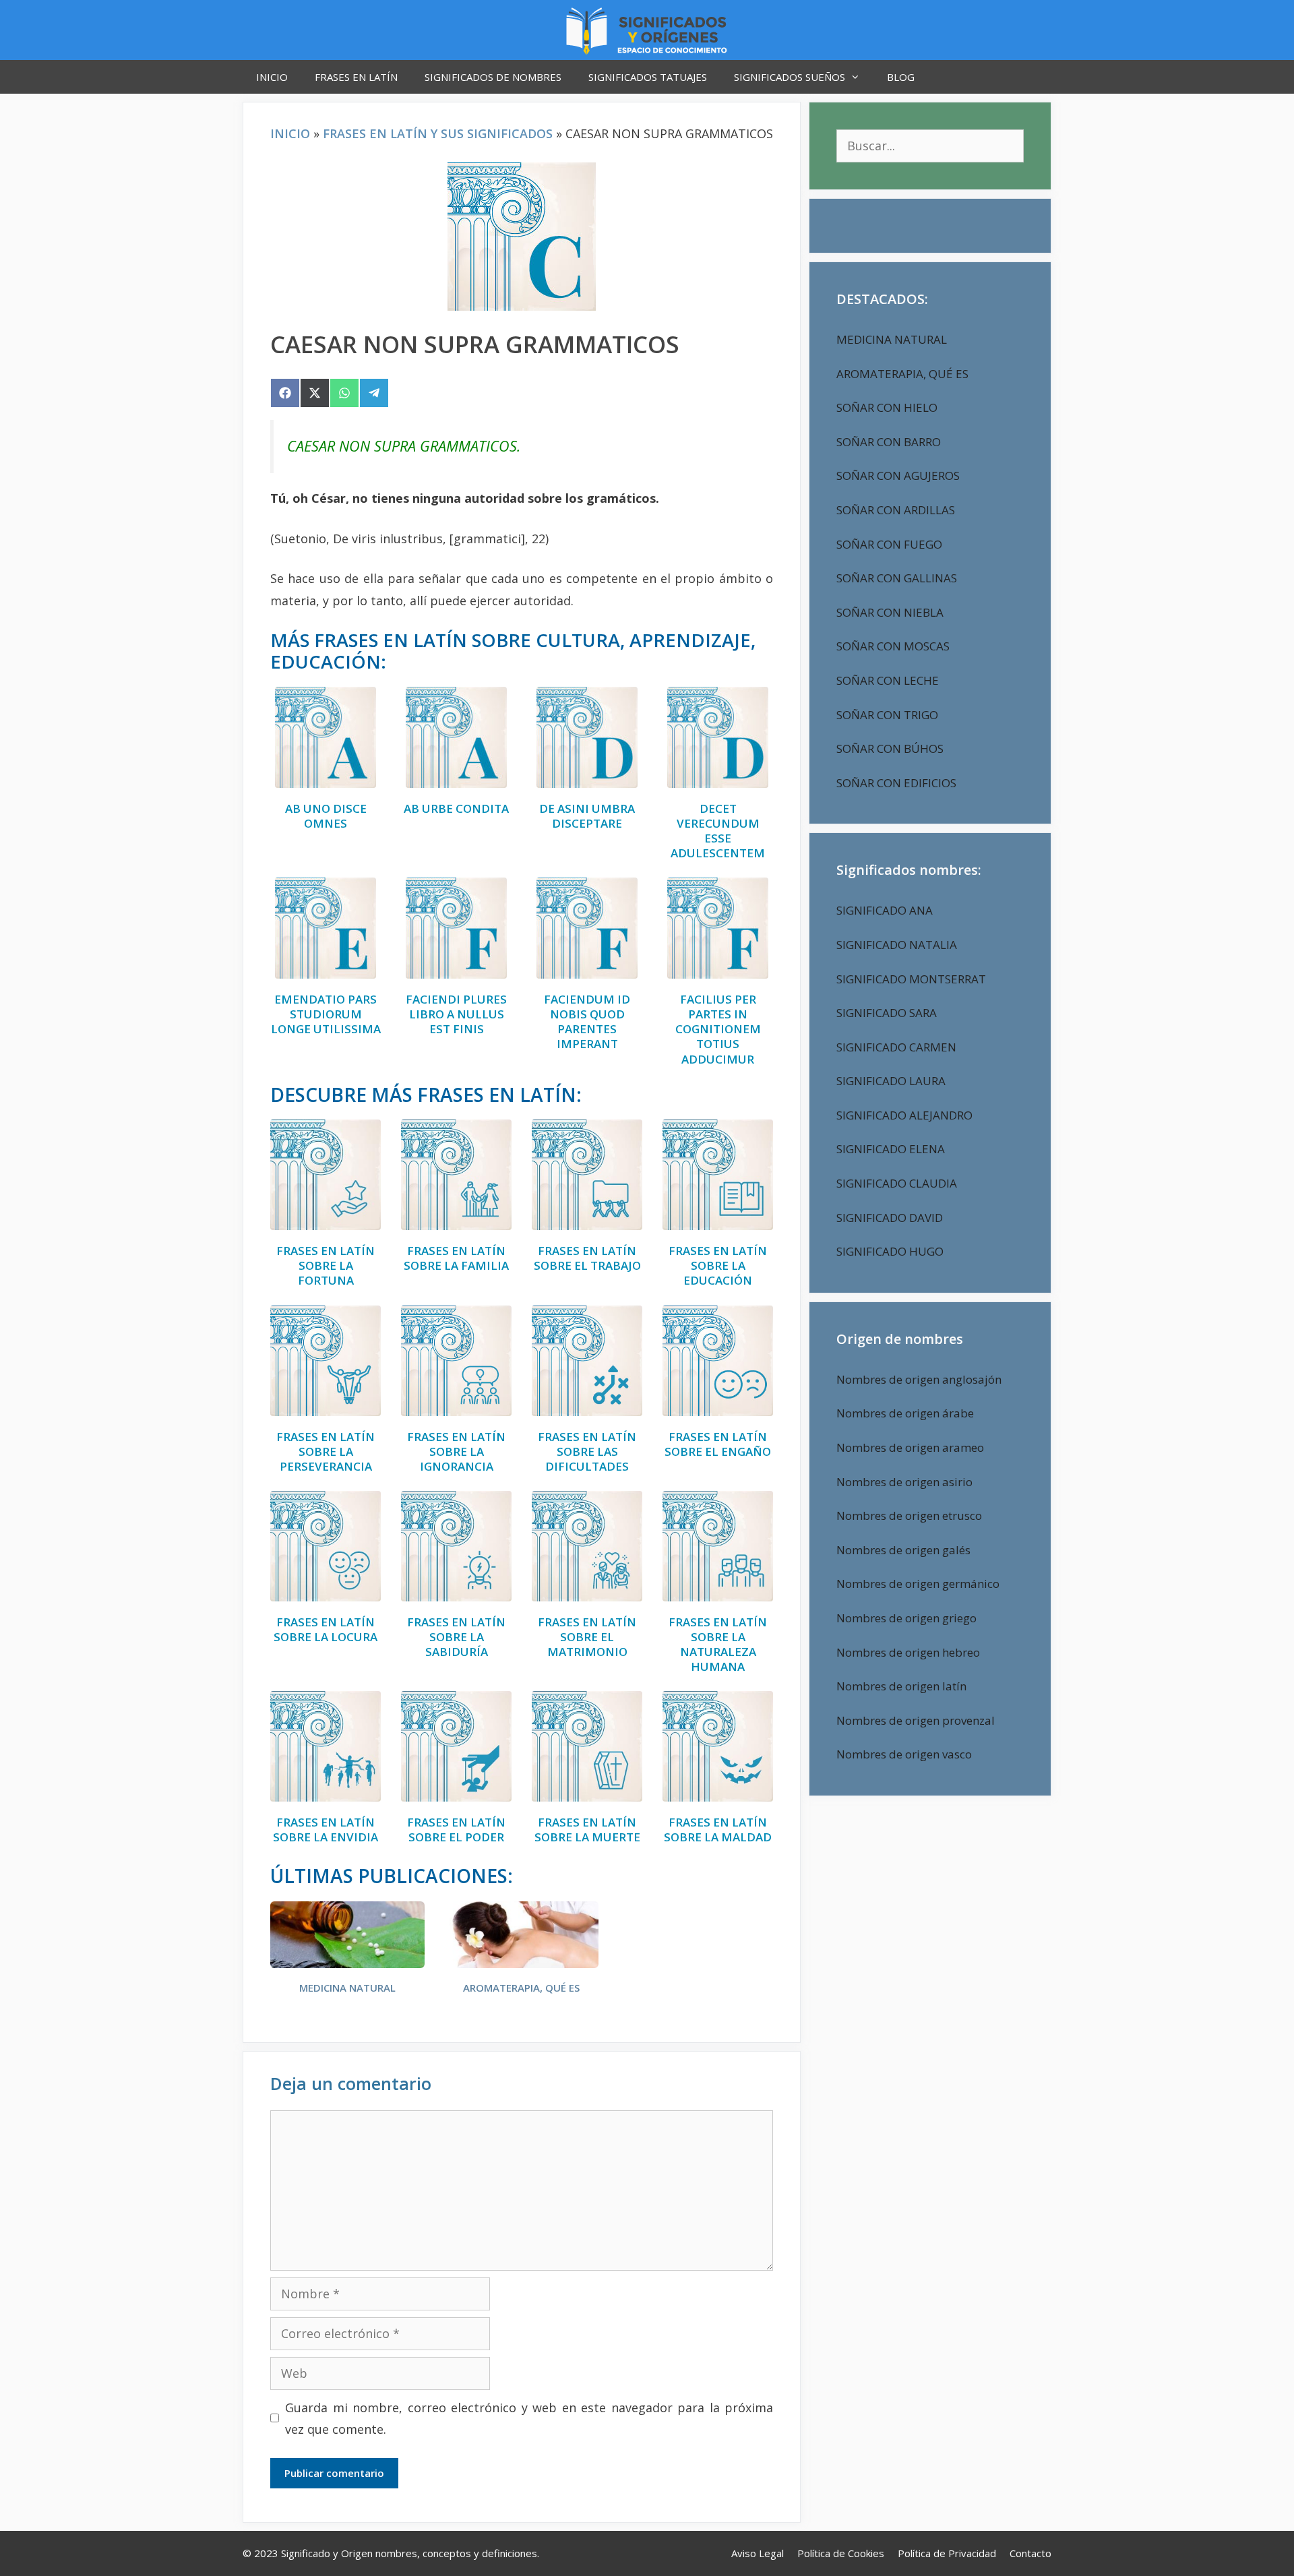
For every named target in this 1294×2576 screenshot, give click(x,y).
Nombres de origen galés (903, 1550)
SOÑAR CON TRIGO (887, 715)
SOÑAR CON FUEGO (889, 544)
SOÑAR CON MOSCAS (893, 646)
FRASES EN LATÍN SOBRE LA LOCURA (326, 1630)
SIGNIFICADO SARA (887, 1013)
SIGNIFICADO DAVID (890, 1218)
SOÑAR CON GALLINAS (897, 578)
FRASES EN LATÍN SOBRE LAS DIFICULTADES (587, 1452)
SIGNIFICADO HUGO (890, 1251)
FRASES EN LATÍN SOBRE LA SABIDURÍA (456, 1637)
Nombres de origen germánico (918, 1584)
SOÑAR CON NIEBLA (890, 612)
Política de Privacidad (947, 2553)
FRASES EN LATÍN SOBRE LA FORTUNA (326, 1266)
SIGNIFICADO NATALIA (897, 945)
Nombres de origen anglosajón (919, 1379)
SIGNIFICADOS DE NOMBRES (493, 77)
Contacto (1030, 2553)
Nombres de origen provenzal (916, 1720)
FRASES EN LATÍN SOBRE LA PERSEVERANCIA (326, 1452)
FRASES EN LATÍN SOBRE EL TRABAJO (587, 1258)
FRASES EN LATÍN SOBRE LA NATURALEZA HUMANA (718, 1645)
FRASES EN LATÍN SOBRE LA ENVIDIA (326, 1830)
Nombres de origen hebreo (908, 1652)
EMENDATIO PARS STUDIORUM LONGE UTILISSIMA (326, 1014)
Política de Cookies (841, 2553)
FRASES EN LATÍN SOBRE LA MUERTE (587, 1830)
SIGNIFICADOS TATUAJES (648, 77)
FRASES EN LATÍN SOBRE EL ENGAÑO (718, 1444)
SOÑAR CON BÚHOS (890, 748)
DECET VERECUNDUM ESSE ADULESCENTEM (718, 831)
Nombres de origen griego (906, 1618)
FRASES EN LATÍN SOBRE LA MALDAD (718, 1830)
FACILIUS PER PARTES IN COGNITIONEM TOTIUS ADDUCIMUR (718, 1029)
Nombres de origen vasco (904, 1754)
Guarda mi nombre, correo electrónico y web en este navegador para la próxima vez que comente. (529, 2418)
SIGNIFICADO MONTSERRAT (911, 979)
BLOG (901, 77)
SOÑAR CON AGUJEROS (898, 476)
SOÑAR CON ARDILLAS (896, 510)
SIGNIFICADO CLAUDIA (897, 1183)
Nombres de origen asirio (904, 1482)
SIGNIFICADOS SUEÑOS (790, 77)
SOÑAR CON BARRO (889, 442)
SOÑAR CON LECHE (888, 680)
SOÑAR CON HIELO (887, 407)
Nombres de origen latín (901, 1686)
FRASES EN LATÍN (356, 77)
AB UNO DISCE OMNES (326, 816)
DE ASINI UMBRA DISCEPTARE (587, 816)
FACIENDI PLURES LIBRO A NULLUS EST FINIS (456, 1014)
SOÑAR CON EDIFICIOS (896, 783)
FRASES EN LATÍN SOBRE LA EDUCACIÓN (718, 1266)
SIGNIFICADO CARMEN (896, 1047)
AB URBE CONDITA (456, 809)
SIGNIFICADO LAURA (891, 1081)
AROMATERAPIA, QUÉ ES (521, 1988)
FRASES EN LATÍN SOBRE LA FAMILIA (456, 1258)
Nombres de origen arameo (910, 1447)
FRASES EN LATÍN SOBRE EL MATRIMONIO (587, 1637)
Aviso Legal (758, 2553)
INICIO (272, 77)
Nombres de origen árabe (905, 1413)
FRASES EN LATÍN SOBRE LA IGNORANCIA (456, 1452)
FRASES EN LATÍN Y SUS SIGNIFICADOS (438, 133)
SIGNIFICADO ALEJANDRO (904, 1115)
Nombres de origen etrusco (909, 1515)
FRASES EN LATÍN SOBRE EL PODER (456, 1830)
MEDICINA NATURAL (347, 1988)
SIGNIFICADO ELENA (891, 1149)
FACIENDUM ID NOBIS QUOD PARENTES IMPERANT (587, 1022)
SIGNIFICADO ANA (885, 910)
